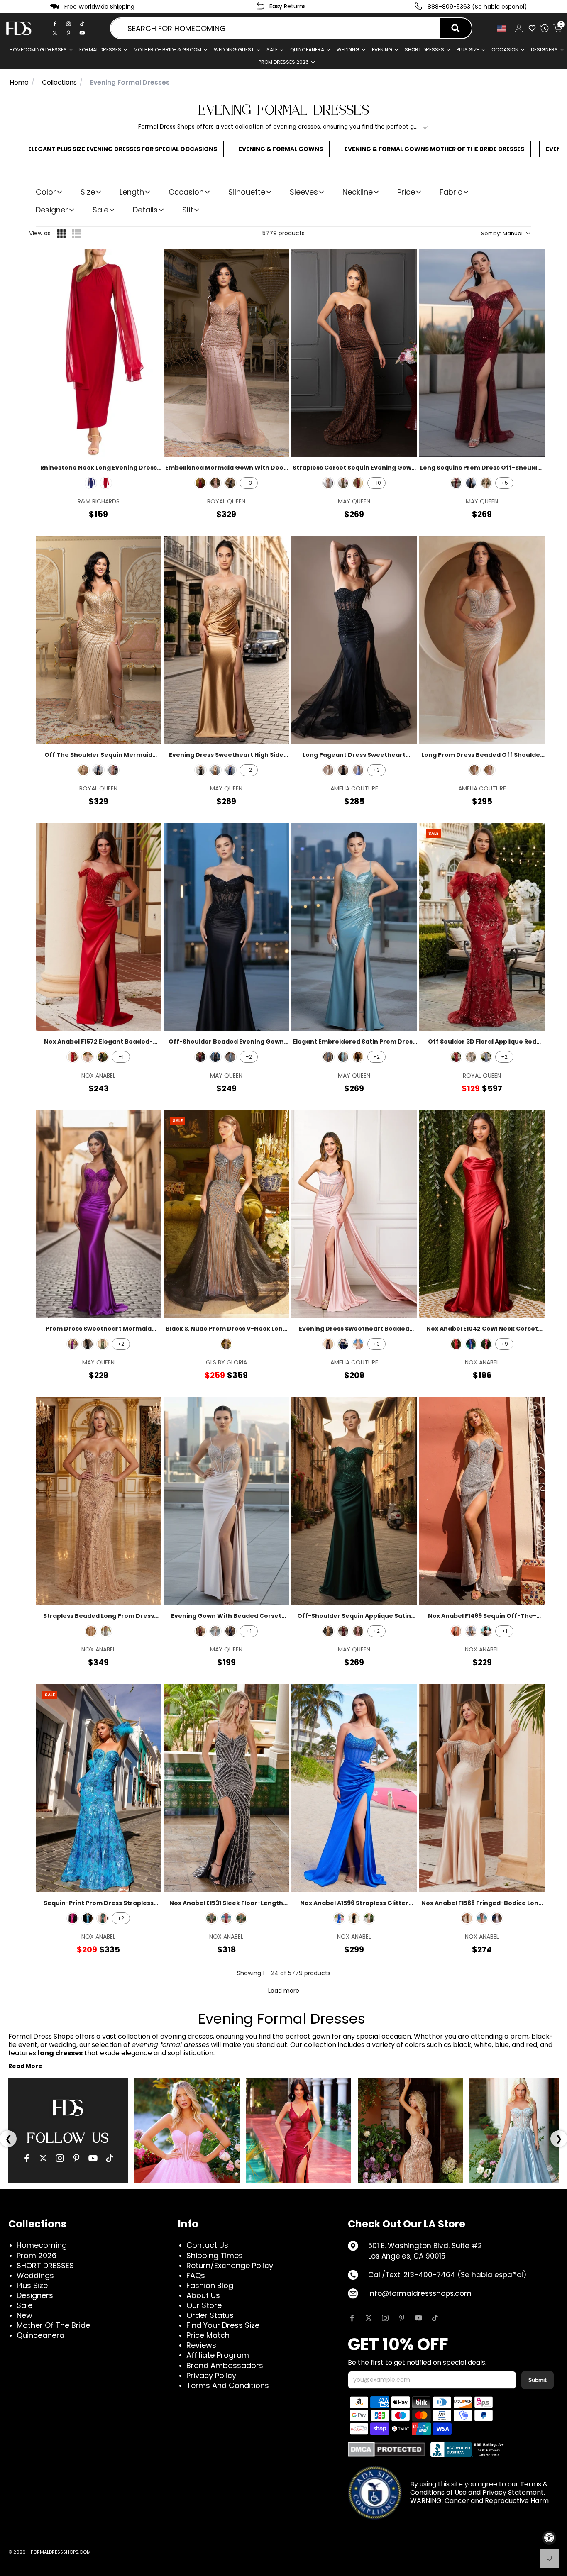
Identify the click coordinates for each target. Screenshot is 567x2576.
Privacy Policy (211, 2375)
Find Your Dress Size (223, 2325)
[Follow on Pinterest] (402, 2318)
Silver (88, 1057)
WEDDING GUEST (234, 50)
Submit (538, 2380)
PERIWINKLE (358, 770)
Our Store (204, 2305)
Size (88, 192)
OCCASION (505, 50)
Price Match (208, 2335)
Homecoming (42, 2245)
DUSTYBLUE (230, 1057)
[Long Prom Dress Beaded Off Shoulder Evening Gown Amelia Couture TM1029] (482, 640)
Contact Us (207, 2245)
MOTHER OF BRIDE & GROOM (167, 50)
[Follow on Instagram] (385, 2318)
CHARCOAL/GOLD (471, 1057)
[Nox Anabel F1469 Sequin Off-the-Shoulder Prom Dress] (482, 1501)
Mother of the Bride (53, 2325)
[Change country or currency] (501, 28)
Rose (482, 1918)
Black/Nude (226, 1344)
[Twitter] (55, 33)
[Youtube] (82, 33)
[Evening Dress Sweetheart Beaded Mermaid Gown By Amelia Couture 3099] (354, 1214)
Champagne (467, 1918)
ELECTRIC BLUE (91, 483)
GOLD (83, 770)
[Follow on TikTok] (435, 2318)
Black (103, 1057)
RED (106, 483)
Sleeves (304, 192)
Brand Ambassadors (225, 2365)
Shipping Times (215, 2255)
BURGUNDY (200, 483)
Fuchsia (486, 1344)
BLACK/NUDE (230, 483)
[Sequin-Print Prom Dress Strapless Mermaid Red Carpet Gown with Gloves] (98, 1788)
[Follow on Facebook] (352, 2318)
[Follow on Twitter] (369, 2318)
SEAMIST (343, 1057)
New (24, 2315)
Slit (188, 210)
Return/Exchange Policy (230, 2265)
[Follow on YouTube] (418, 2318)
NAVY (98, 770)
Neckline (358, 192)
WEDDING (348, 50)
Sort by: (502, 234)
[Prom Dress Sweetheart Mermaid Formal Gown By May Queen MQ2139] (98, 1214)
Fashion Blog (210, 2285)
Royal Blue (471, 1344)
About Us (203, 2295)
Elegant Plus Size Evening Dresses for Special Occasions (123, 149)
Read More (25, 2066)
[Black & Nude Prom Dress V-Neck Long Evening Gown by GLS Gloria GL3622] (226, 1214)
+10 (377, 483)
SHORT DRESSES (424, 50)
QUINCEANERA (307, 50)
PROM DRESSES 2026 (284, 62)
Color (46, 192)
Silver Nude (456, 1631)
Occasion (186, 192)
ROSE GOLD (489, 770)
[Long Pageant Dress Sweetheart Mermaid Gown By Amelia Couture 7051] (354, 640)
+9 (505, 1344)
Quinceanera (40, 2335)
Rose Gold (91, 1631)
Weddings (35, 2275)
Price (406, 192)
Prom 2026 (37, 2255)
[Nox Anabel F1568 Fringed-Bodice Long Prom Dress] (482, 1788)
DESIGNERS (544, 50)
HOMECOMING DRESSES (38, 50)
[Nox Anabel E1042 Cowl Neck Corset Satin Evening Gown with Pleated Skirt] (482, 1214)
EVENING (382, 50)
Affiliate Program (218, 2355)
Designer (52, 210)
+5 (505, 483)
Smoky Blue (471, 1631)
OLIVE (103, 1344)
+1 (121, 1057)
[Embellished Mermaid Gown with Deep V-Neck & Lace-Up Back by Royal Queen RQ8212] (226, 352)
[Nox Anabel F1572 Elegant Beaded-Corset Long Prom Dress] (98, 927)
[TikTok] (82, 24)
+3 (249, 483)
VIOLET (73, 1344)
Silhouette (247, 192)
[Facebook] (55, 24)
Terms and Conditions (228, 2385)
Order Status (210, 2315)
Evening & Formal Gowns (281, 149)
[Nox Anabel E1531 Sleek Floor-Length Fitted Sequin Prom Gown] (226, 1788)
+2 (249, 770)
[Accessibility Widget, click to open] (549, 2538)
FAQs (196, 2275)
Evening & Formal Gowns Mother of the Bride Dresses (434, 149)
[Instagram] (68, 24)
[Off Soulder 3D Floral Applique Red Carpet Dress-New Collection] (482, 927)
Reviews (201, 2345)
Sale (272, 50)
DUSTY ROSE (358, 1344)
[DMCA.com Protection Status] (387, 2449)
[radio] (61, 234)
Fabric (451, 192)
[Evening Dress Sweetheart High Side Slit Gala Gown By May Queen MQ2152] (226, 640)
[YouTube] (93, 2158)
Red (73, 1057)
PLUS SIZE (468, 50)
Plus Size (32, 2285)
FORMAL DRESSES (100, 50)
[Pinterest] (68, 33)
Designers (35, 2295)
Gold (369, 1918)
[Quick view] (149, 260)
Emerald (103, 1918)
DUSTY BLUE (486, 1057)
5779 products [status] (283, 233)
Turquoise (88, 1918)
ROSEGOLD (215, 483)
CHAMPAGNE (486, 483)
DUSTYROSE (358, 1631)
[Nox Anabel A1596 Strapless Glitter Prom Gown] (354, 1788)
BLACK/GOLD (343, 483)
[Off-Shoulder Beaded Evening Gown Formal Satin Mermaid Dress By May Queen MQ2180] (226, 927)
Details (145, 210)
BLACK (471, 483)
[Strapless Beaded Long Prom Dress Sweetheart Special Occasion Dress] (98, 1501)
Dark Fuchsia (226, 1918)
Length (132, 192)
